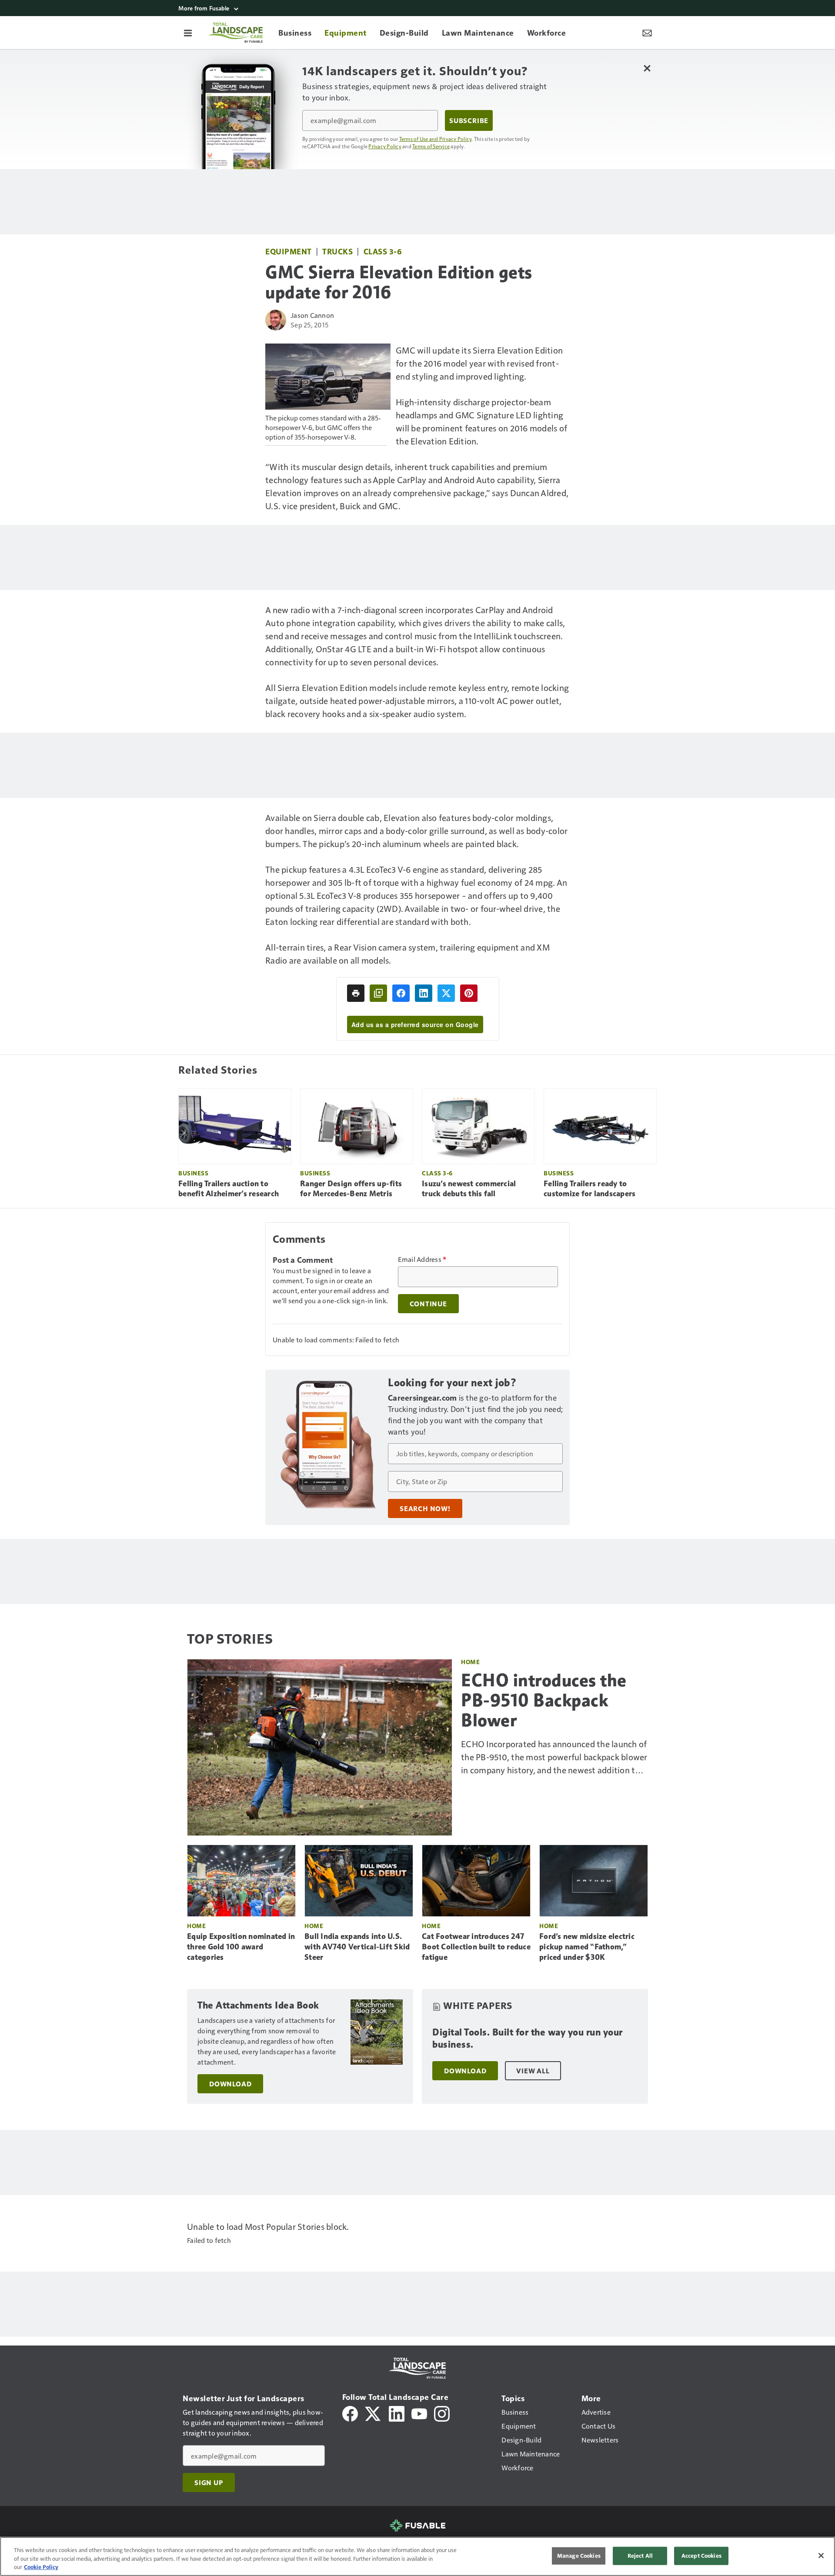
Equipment (289, 251)
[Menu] (188, 33)
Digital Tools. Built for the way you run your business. (528, 2038)
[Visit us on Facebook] (350, 2413)
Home (470, 1662)
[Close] (821, 2556)
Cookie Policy (41, 2567)
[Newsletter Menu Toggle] (647, 33)
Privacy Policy (385, 146)
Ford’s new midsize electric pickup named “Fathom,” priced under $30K (587, 1947)
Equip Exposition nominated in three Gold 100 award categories (241, 1947)
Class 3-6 (383, 251)
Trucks (337, 251)
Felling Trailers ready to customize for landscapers (590, 1189)
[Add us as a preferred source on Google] (378, 993)
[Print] (356, 993)
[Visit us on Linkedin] (397, 2413)
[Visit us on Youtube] (419, 2413)
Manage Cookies (579, 2556)
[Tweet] (446, 993)
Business (193, 1173)
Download (230, 2084)
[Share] (401, 993)
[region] (417, 2556)
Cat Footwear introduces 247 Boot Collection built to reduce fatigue (476, 1947)
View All (533, 2071)
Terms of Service (431, 146)
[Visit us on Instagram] (442, 2413)
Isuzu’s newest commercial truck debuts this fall (469, 1189)
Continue (428, 1304)
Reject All (640, 2556)
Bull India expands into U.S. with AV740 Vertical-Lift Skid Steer (357, 1947)
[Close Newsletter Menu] (647, 68)
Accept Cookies (701, 2556)
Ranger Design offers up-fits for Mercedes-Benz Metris (351, 1189)
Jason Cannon (312, 315)
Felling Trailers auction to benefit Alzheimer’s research (229, 1189)
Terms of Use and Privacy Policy (436, 139)
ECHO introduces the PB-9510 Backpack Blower (544, 1700)
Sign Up (209, 2483)
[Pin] (469, 993)
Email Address (422, 1259)
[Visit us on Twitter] (373, 2413)
